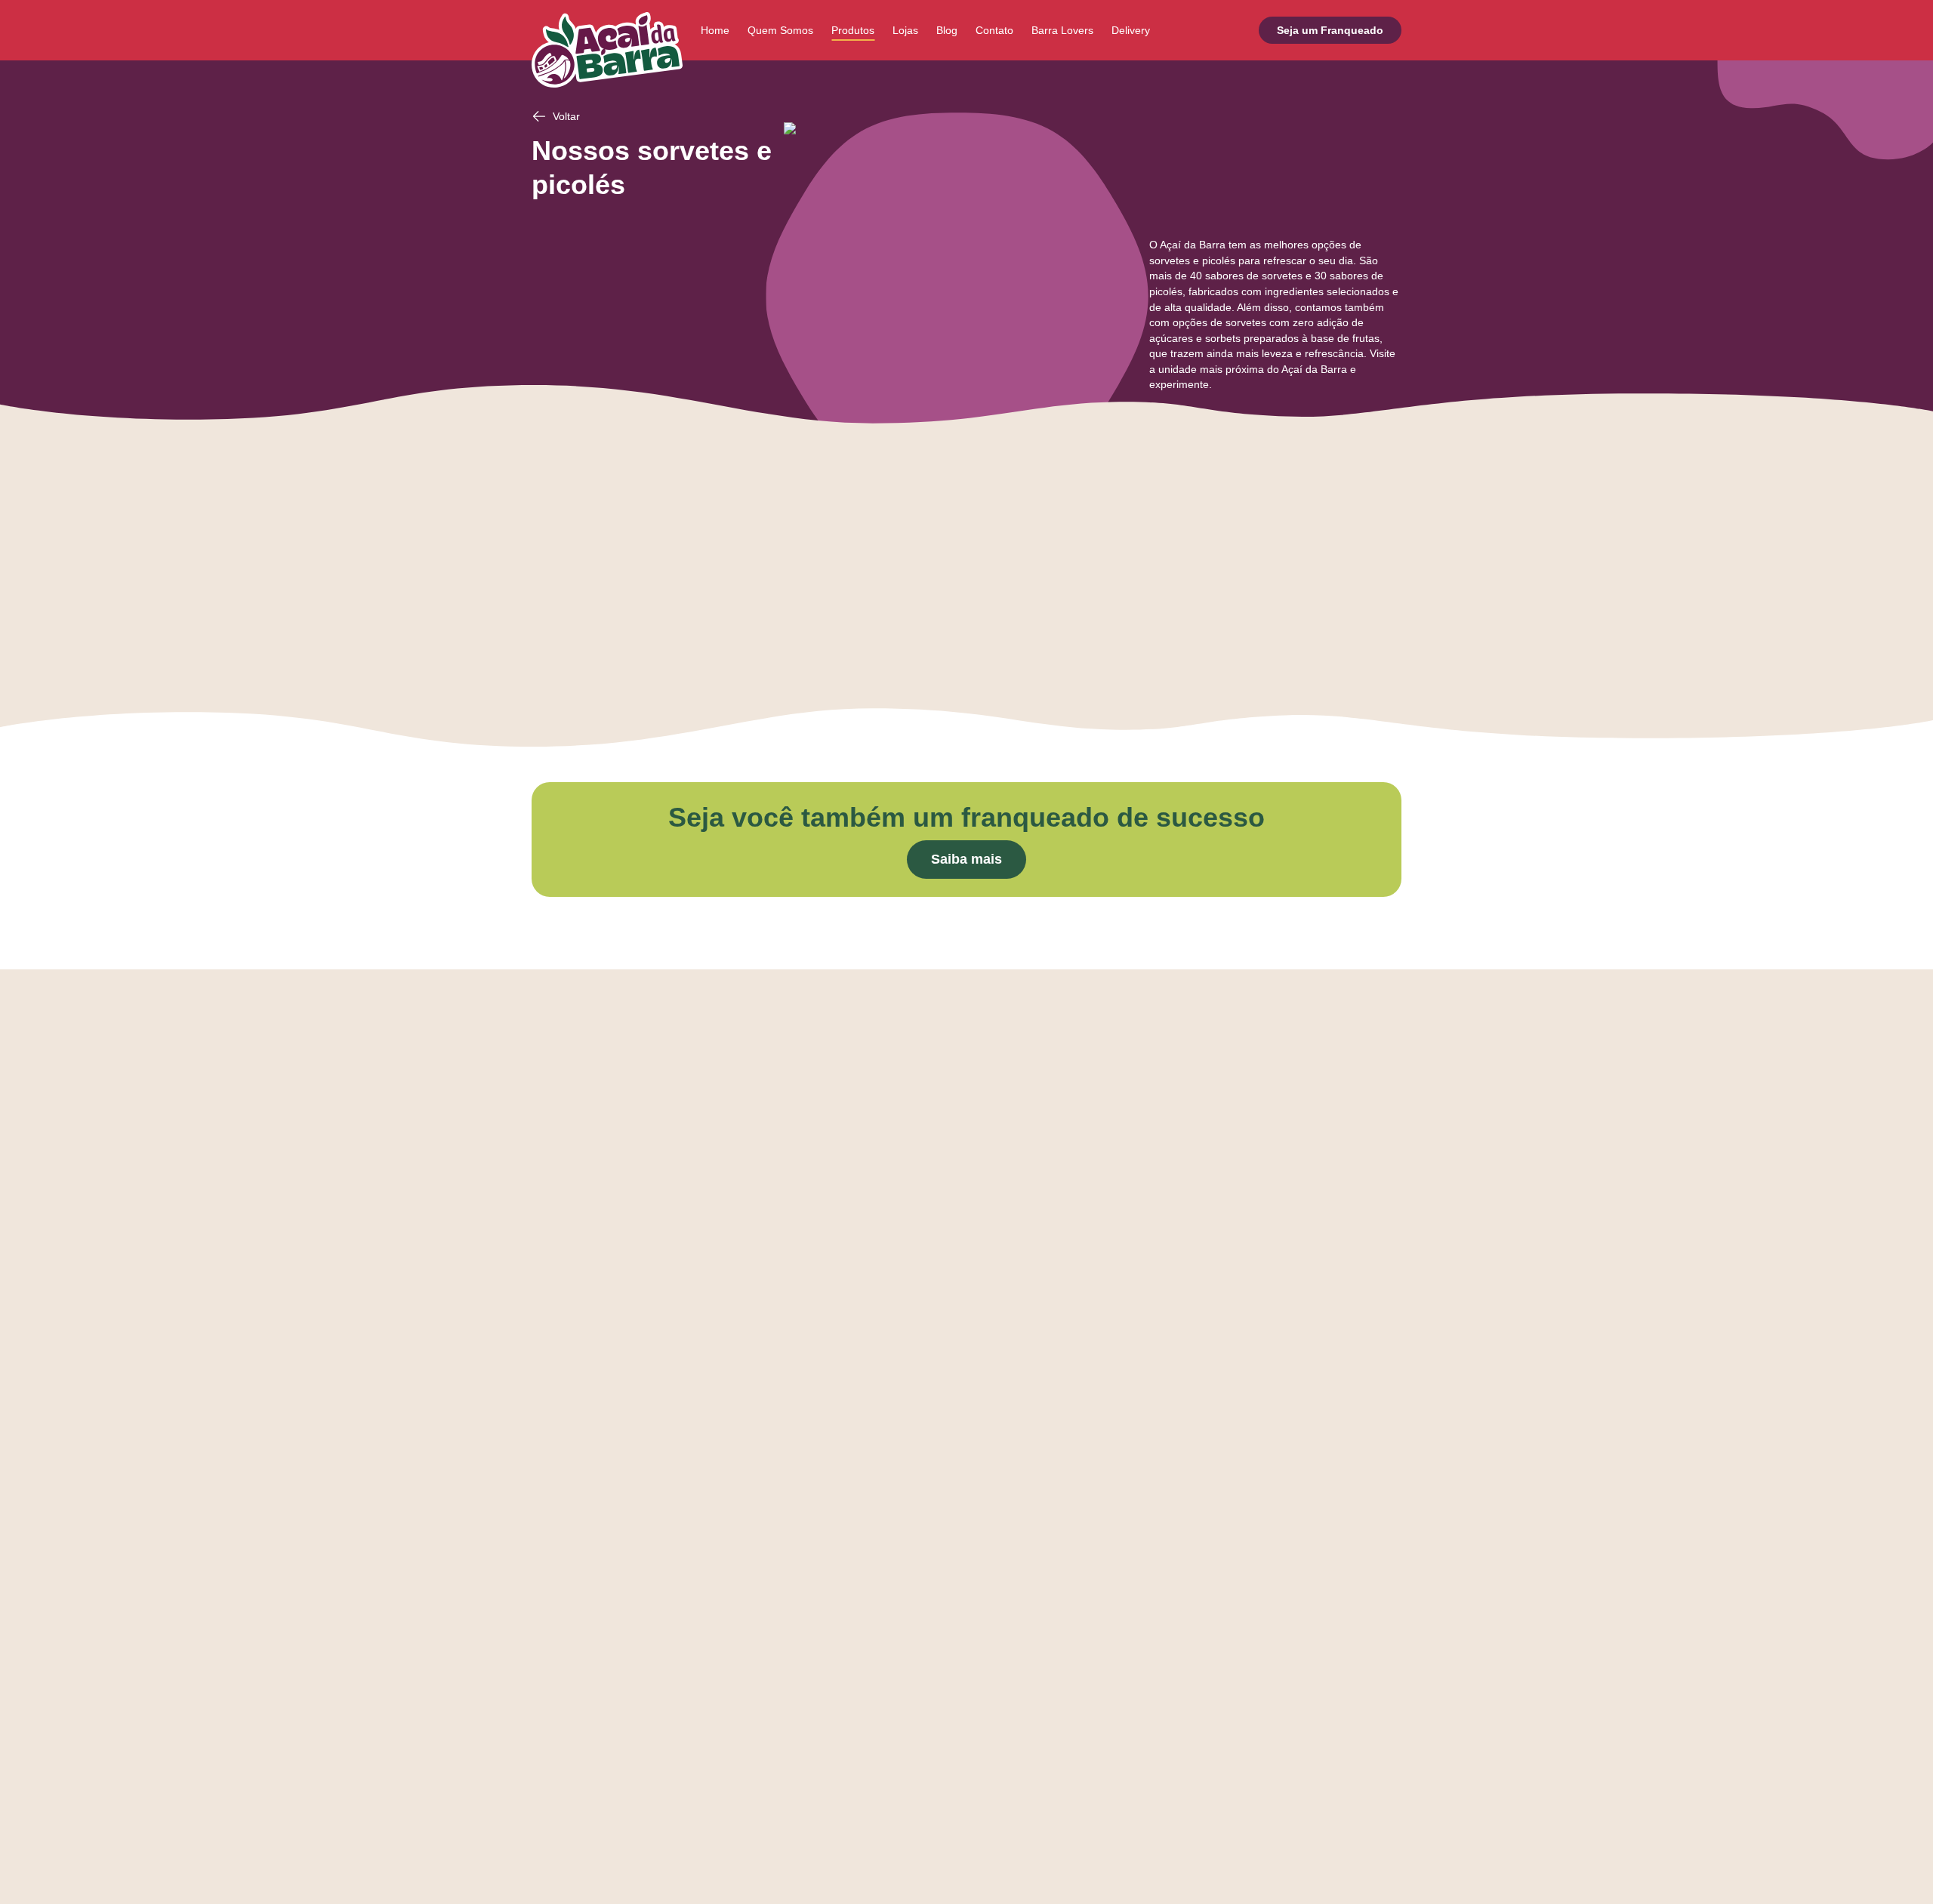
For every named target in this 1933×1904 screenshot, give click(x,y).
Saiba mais (966, 859)
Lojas (905, 30)
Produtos (853, 30)
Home (715, 30)
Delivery (1131, 30)
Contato (994, 30)
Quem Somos (780, 30)
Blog (947, 30)
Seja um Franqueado (1330, 30)
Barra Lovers (1062, 30)
